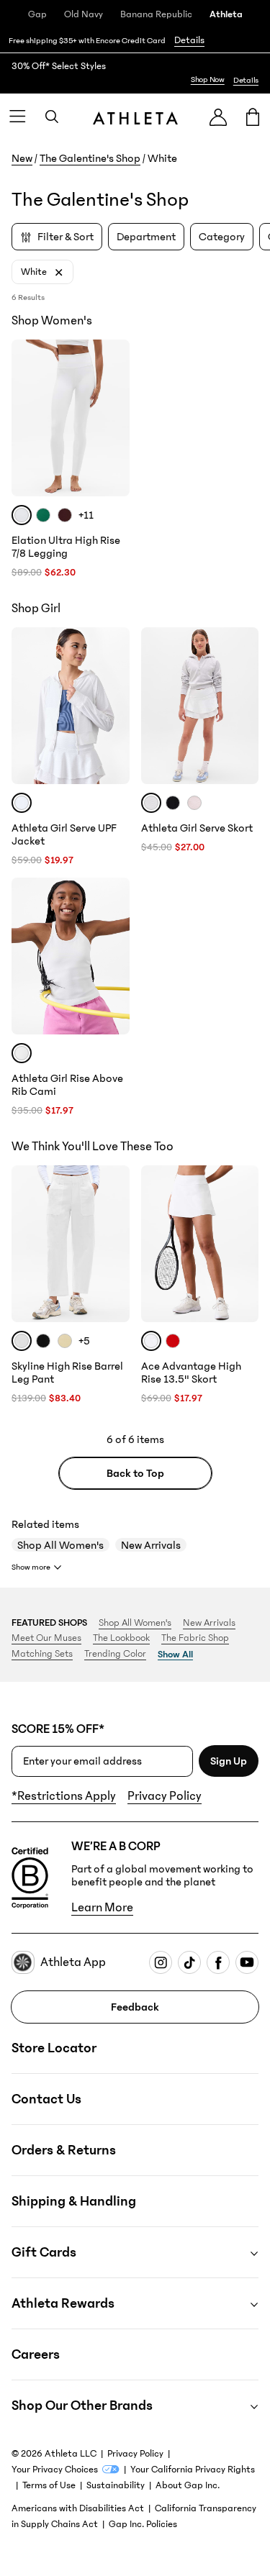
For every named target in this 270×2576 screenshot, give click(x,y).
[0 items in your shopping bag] (253, 117)
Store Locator (54, 2048)
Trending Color (115, 1654)
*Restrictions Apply (64, 1796)
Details (189, 40)
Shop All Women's (60, 1545)
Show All (175, 1655)
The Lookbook (121, 1638)
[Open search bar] (52, 117)
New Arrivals (151, 1545)
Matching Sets (42, 1654)
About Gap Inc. (188, 2485)
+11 (86, 515)
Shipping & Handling (74, 2201)
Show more (31, 1567)
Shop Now (208, 79)
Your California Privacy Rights (193, 2470)
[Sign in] (218, 117)
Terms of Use (49, 2485)
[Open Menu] (17, 117)
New (22, 158)
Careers (36, 2354)
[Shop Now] (135, 73)
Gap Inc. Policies (143, 2524)
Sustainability (116, 2485)
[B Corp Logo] (30, 1878)
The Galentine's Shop (90, 158)
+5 (84, 1341)
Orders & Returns (64, 2150)
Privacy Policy (165, 1796)
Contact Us (46, 2099)
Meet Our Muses (46, 1638)
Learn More (102, 1908)
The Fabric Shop (195, 1638)
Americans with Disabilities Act (78, 2508)
